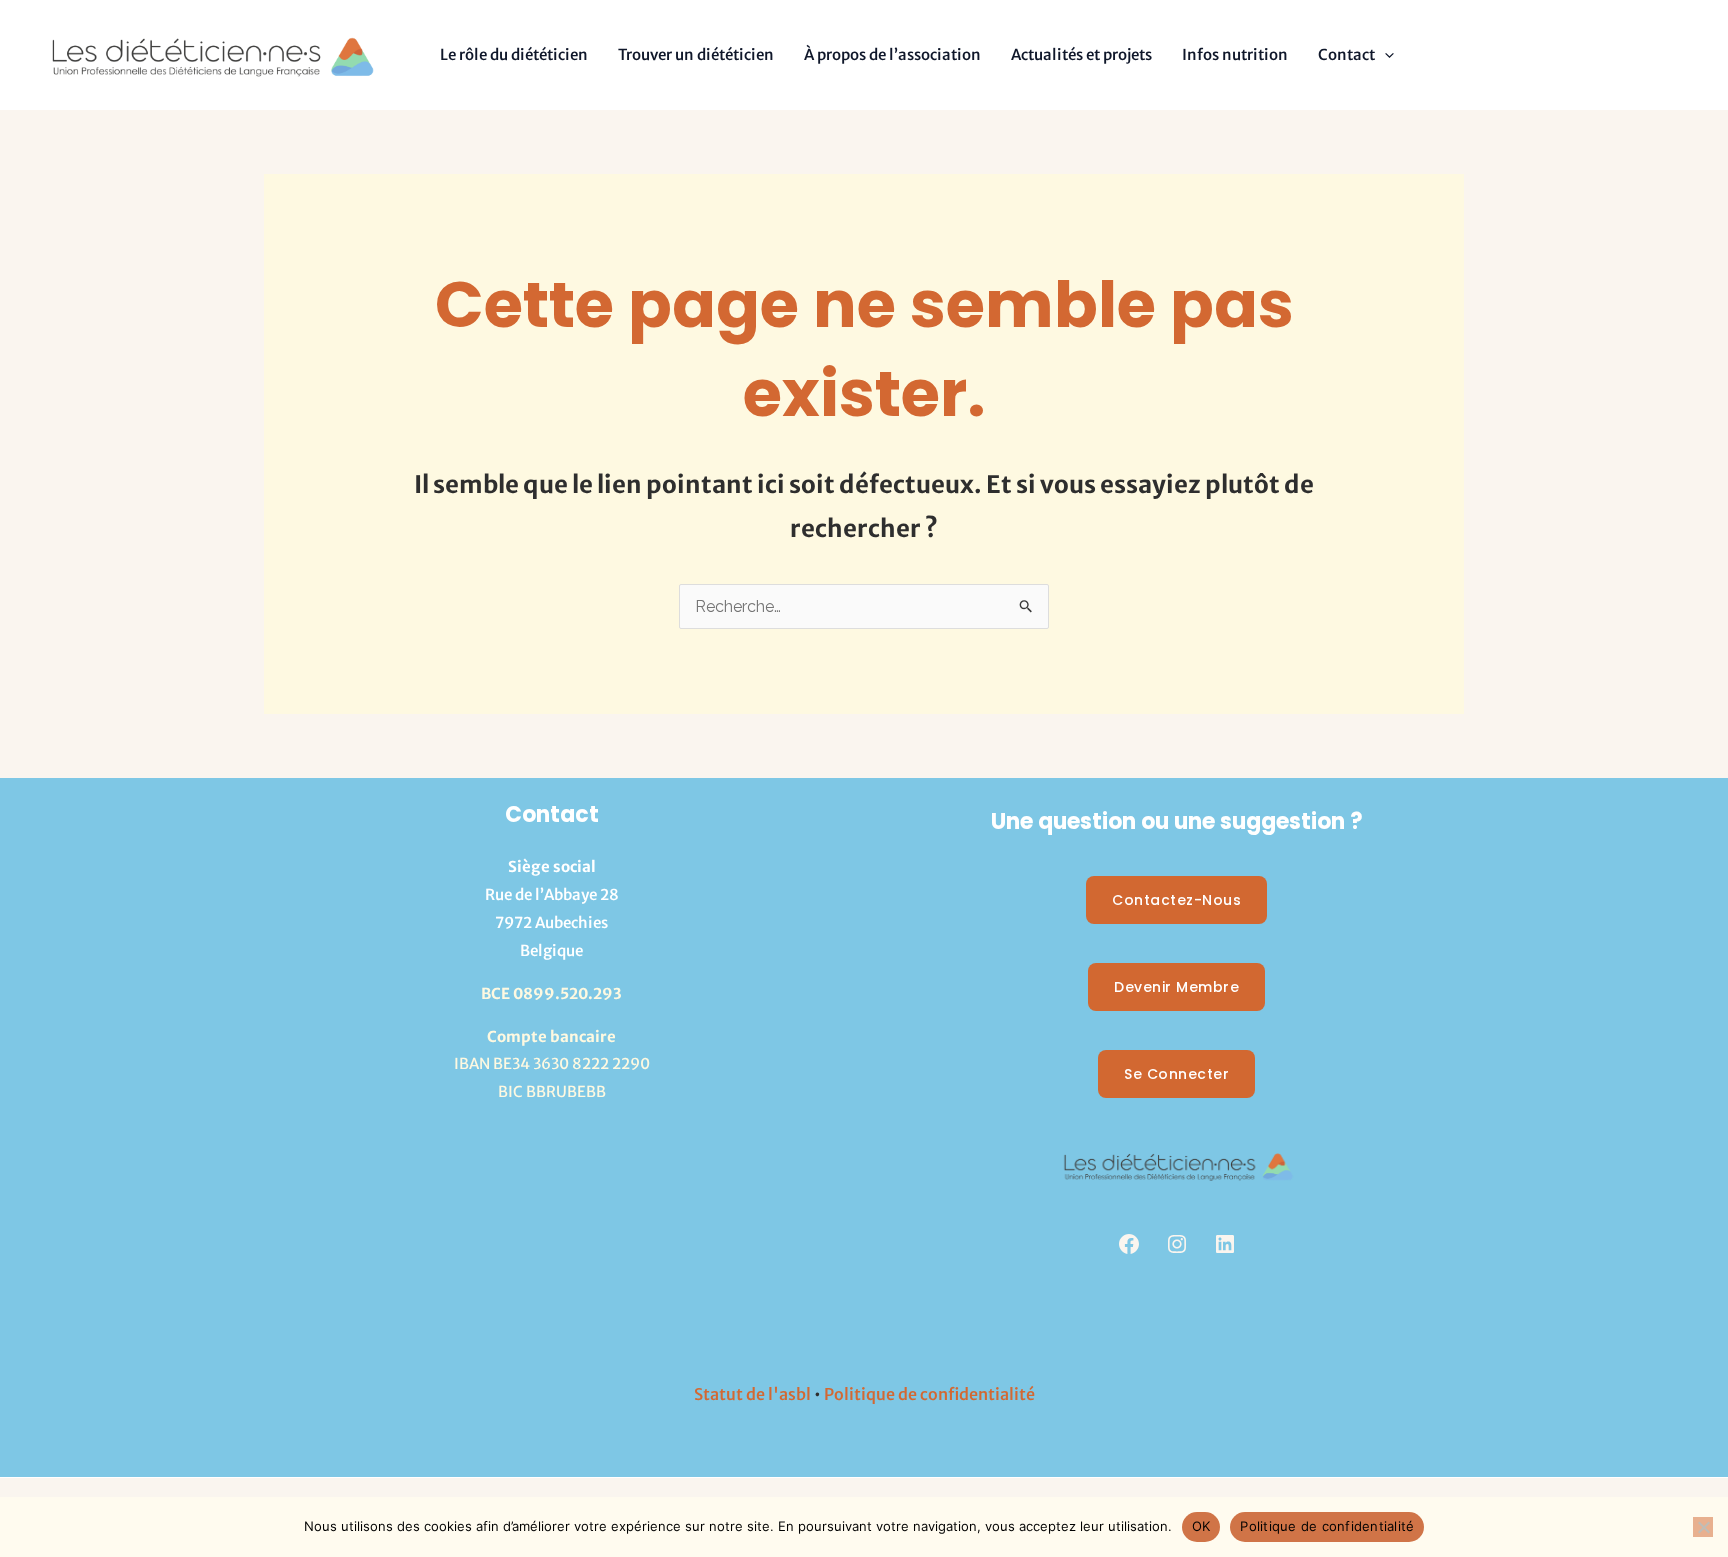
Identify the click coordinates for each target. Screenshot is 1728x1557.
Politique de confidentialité (929, 1394)
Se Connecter (1176, 1074)
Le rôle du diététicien (514, 54)
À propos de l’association (892, 54)
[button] (1384, 54)
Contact (1346, 54)
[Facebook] (1129, 1244)
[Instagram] (1177, 1244)
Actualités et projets (1081, 54)
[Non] (1703, 1527)
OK (1201, 1526)
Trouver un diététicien (696, 54)
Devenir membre (1176, 987)
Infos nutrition (1235, 54)
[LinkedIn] (1225, 1244)
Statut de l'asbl (752, 1394)
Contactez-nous (1176, 900)
